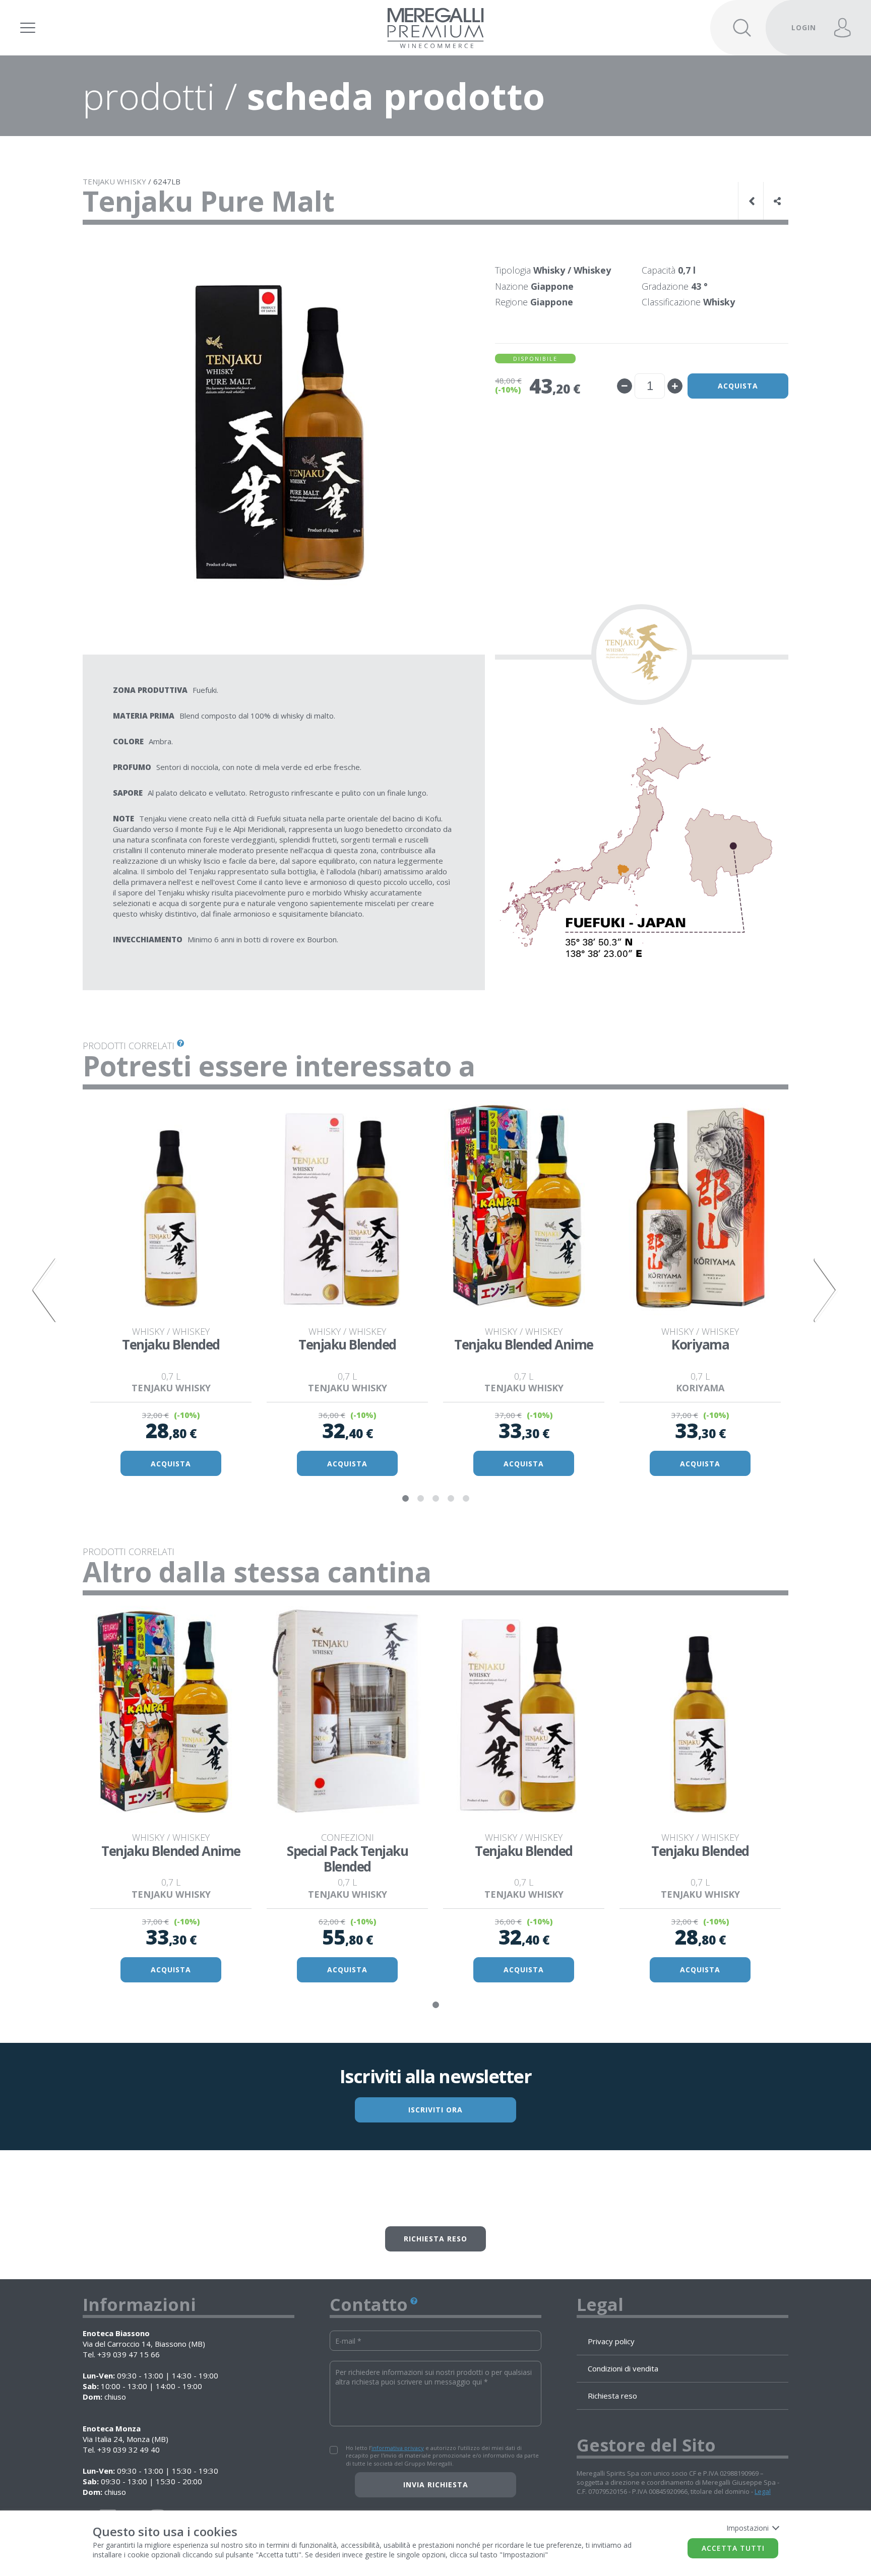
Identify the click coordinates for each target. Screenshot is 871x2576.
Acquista (738, 386)
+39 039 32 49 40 (129, 2450)
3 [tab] (435, 1499)
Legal (763, 2491)
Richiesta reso (435, 2239)
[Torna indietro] (753, 201)
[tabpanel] (171, 1291)
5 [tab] (466, 1499)
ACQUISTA (171, 1464)
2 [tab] (420, 1499)
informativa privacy (398, 2448)
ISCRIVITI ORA (435, 2110)
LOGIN (804, 27)
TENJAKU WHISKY (114, 181)
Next (826, 1290)
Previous (45, 1290)
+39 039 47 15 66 (129, 2354)
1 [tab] (405, 1499)
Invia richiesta (436, 2485)
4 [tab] (451, 1499)
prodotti (149, 96)
